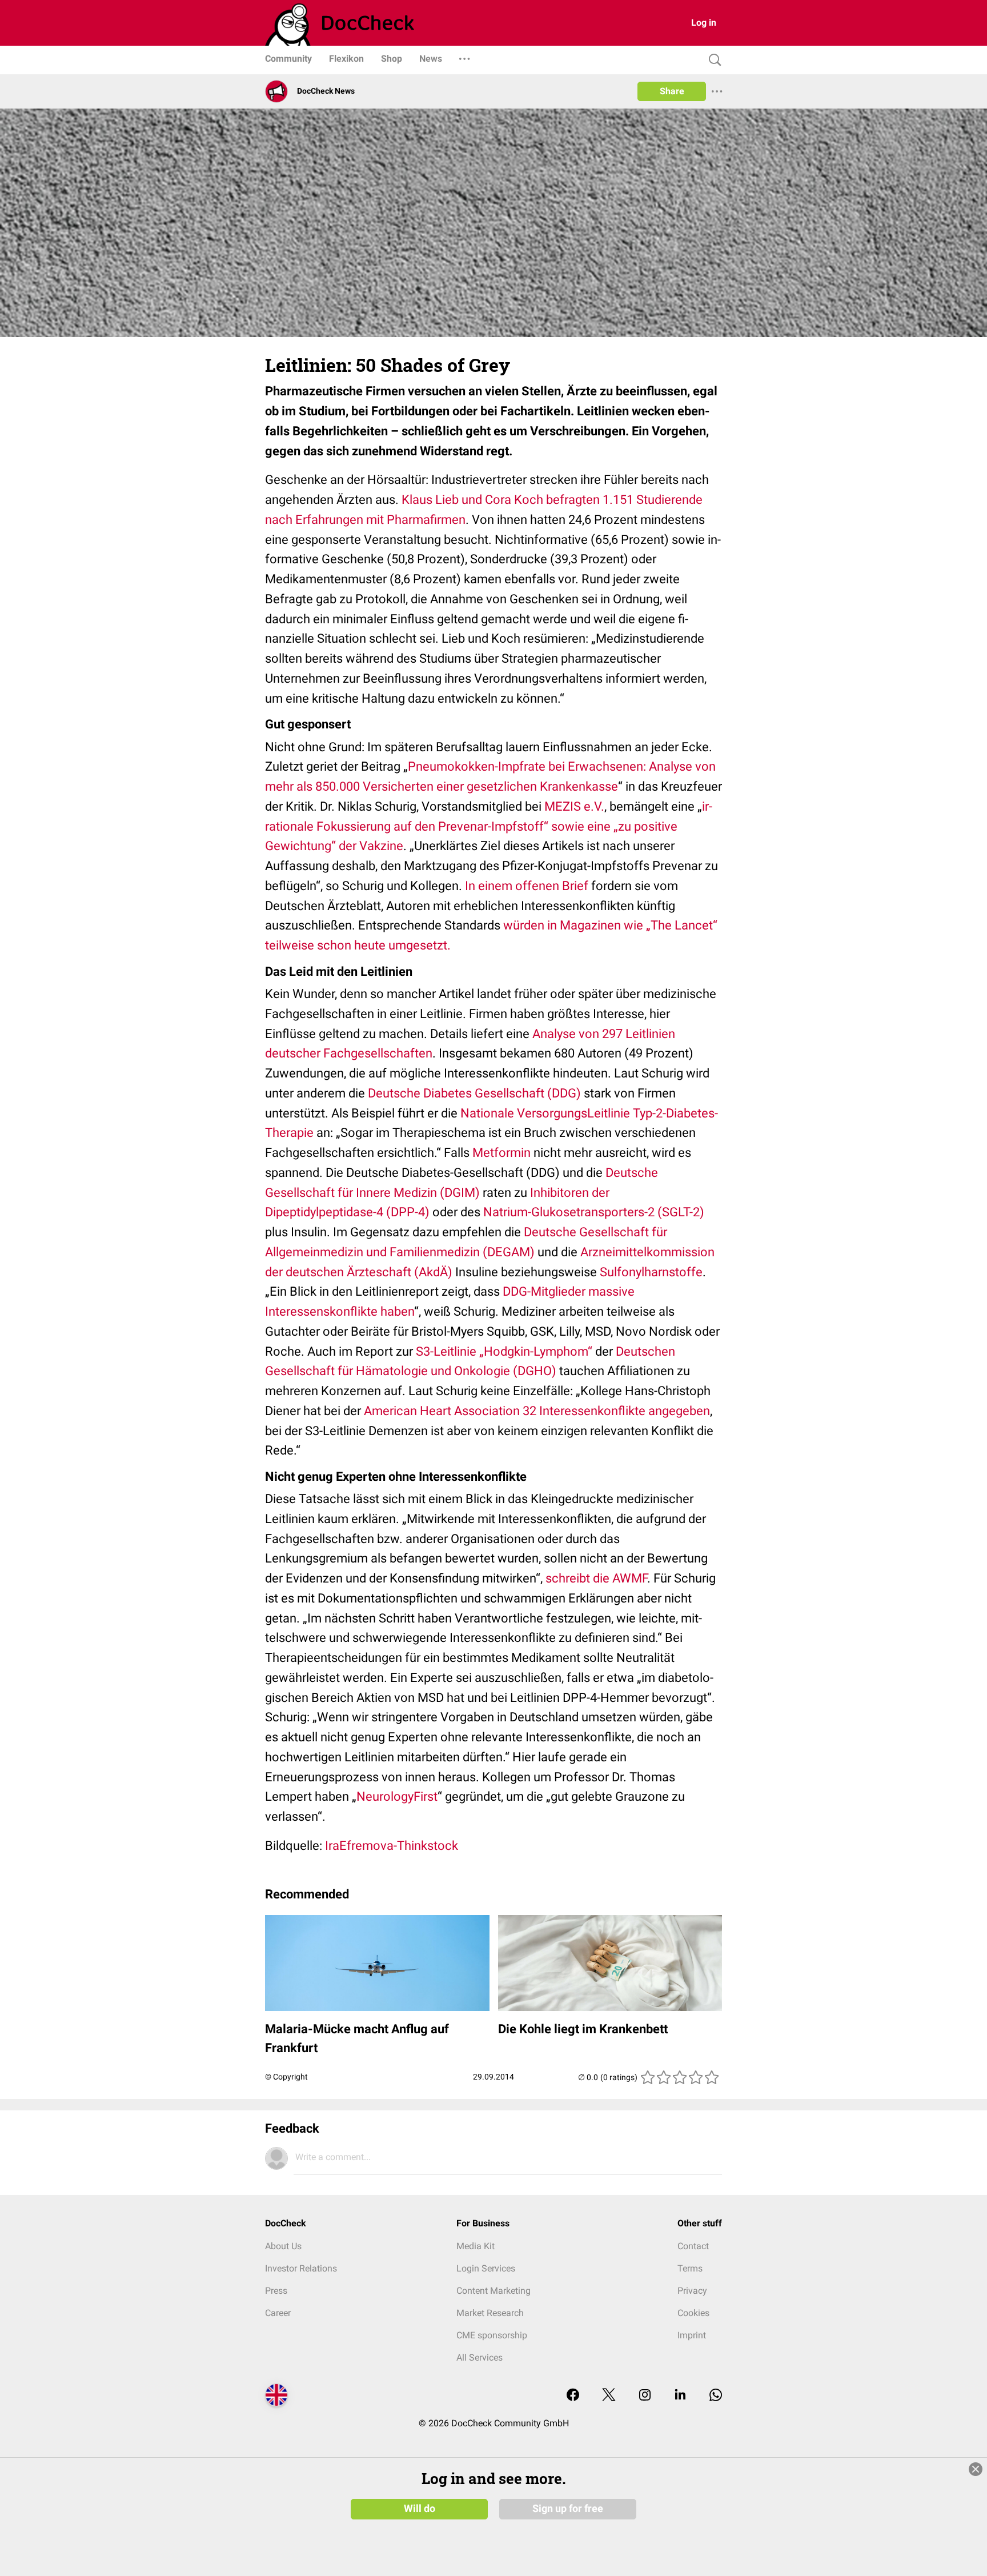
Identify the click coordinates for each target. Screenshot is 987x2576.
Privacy (692, 2291)
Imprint (692, 2335)
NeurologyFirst (397, 1796)
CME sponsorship (492, 2335)
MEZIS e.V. (574, 806)
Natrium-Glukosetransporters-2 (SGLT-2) (594, 1212)
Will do (420, 2509)
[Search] (712, 60)
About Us (283, 2246)
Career (278, 2313)
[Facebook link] (573, 2396)
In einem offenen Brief (527, 886)
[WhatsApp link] (716, 2396)
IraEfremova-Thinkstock (392, 1846)
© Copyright (286, 2077)
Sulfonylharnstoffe (651, 1272)
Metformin (501, 1153)
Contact (693, 2246)
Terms (690, 2268)
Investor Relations (301, 2268)
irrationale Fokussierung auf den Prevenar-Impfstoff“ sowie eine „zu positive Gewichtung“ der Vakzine (489, 826)
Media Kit (476, 2246)
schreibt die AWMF (596, 1578)
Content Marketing (493, 2291)
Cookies (693, 2313)
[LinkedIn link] (680, 2396)
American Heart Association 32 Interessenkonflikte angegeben (537, 1411)
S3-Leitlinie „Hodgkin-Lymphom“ (504, 1351)
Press (276, 2291)
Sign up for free (568, 2509)
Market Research (490, 2313)
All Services (480, 2357)
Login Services (486, 2268)
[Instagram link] (645, 2396)
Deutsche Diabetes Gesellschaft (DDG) (474, 1093)
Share (672, 91)
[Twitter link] (609, 2396)
